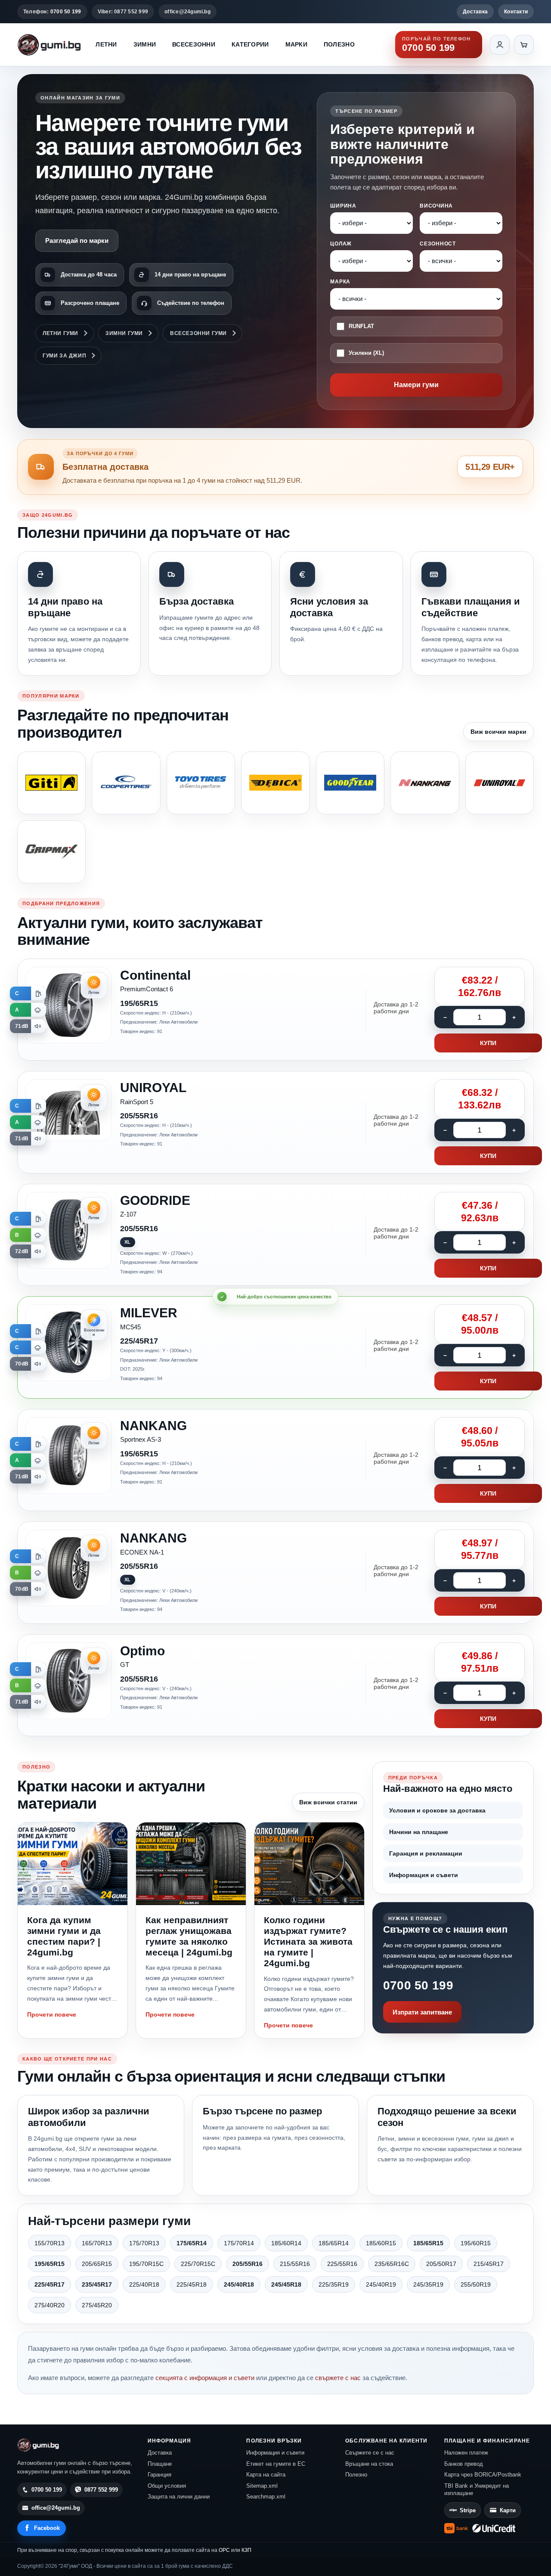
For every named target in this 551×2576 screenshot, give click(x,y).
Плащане (160, 2464)
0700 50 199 (418, 1985)
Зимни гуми (124, 333)
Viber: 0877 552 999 (123, 12)
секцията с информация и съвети (205, 2378)
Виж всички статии (328, 1802)
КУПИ (488, 1043)
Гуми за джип (64, 356)
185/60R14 (286, 2243)
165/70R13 (97, 2243)
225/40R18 (144, 2284)
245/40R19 (381, 2284)
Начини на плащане (419, 1832)
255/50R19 (476, 2284)
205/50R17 (441, 2264)
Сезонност (438, 244)
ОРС (224, 2550)
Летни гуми (60, 333)
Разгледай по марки (77, 241)
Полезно (339, 44)
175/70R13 (144, 2243)
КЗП (246, 2550)
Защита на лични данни (179, 2497)
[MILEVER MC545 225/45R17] (275, 1347)
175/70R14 (239, 2243)
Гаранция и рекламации (426, 1853)
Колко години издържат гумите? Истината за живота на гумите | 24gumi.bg (308, 1942)
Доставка (475, 12)
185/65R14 (334, 2243)
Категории (250, 44)
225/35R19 (334, 2284)
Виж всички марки (498, 732)
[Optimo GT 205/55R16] (275, 1685)
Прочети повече (52, 2014)
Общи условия (167, 2486)
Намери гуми (416, 385)
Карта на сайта (266, 2475)
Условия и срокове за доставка (437, 1810)
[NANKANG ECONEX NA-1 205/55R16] (275, 1573)
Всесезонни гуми (198, 333)
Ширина (343, 206)
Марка (340, 282)
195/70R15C (146, 2264)
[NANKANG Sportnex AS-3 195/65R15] (275, 1460)
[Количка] (524, 45)
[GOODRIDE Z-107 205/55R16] (275, 1235)
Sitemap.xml (262, 2486)
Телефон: (52, 12)
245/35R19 (428, 2284)
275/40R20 (50, 2305)
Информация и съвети (424, 1875)
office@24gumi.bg (187, 12)
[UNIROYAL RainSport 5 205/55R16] (275, 1122)
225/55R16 (342, 2264)
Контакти (516, 12)
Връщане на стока (369, 2464)
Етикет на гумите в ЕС (276, 2464)
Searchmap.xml (266, 2497)
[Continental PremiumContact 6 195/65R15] (275, 1010)
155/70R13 (50, 2243)
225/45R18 (192, 2284)
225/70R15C (198, 2264)
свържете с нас (338, 2378)
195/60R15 (476, 2243)
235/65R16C (392, 2264)
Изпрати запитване (422, 2012)
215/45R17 (489, 2264)
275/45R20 (97, 2305)
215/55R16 (295, 2264)
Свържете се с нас (370, 2453)
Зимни (145, 44)
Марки (296, 44)
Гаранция (159, 2475)
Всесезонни (194, 44)
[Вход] (500, 45)
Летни (106, 44)
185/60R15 (381, 2243)
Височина (436, 206)
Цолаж (341, 244)
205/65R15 (97, 2264)
